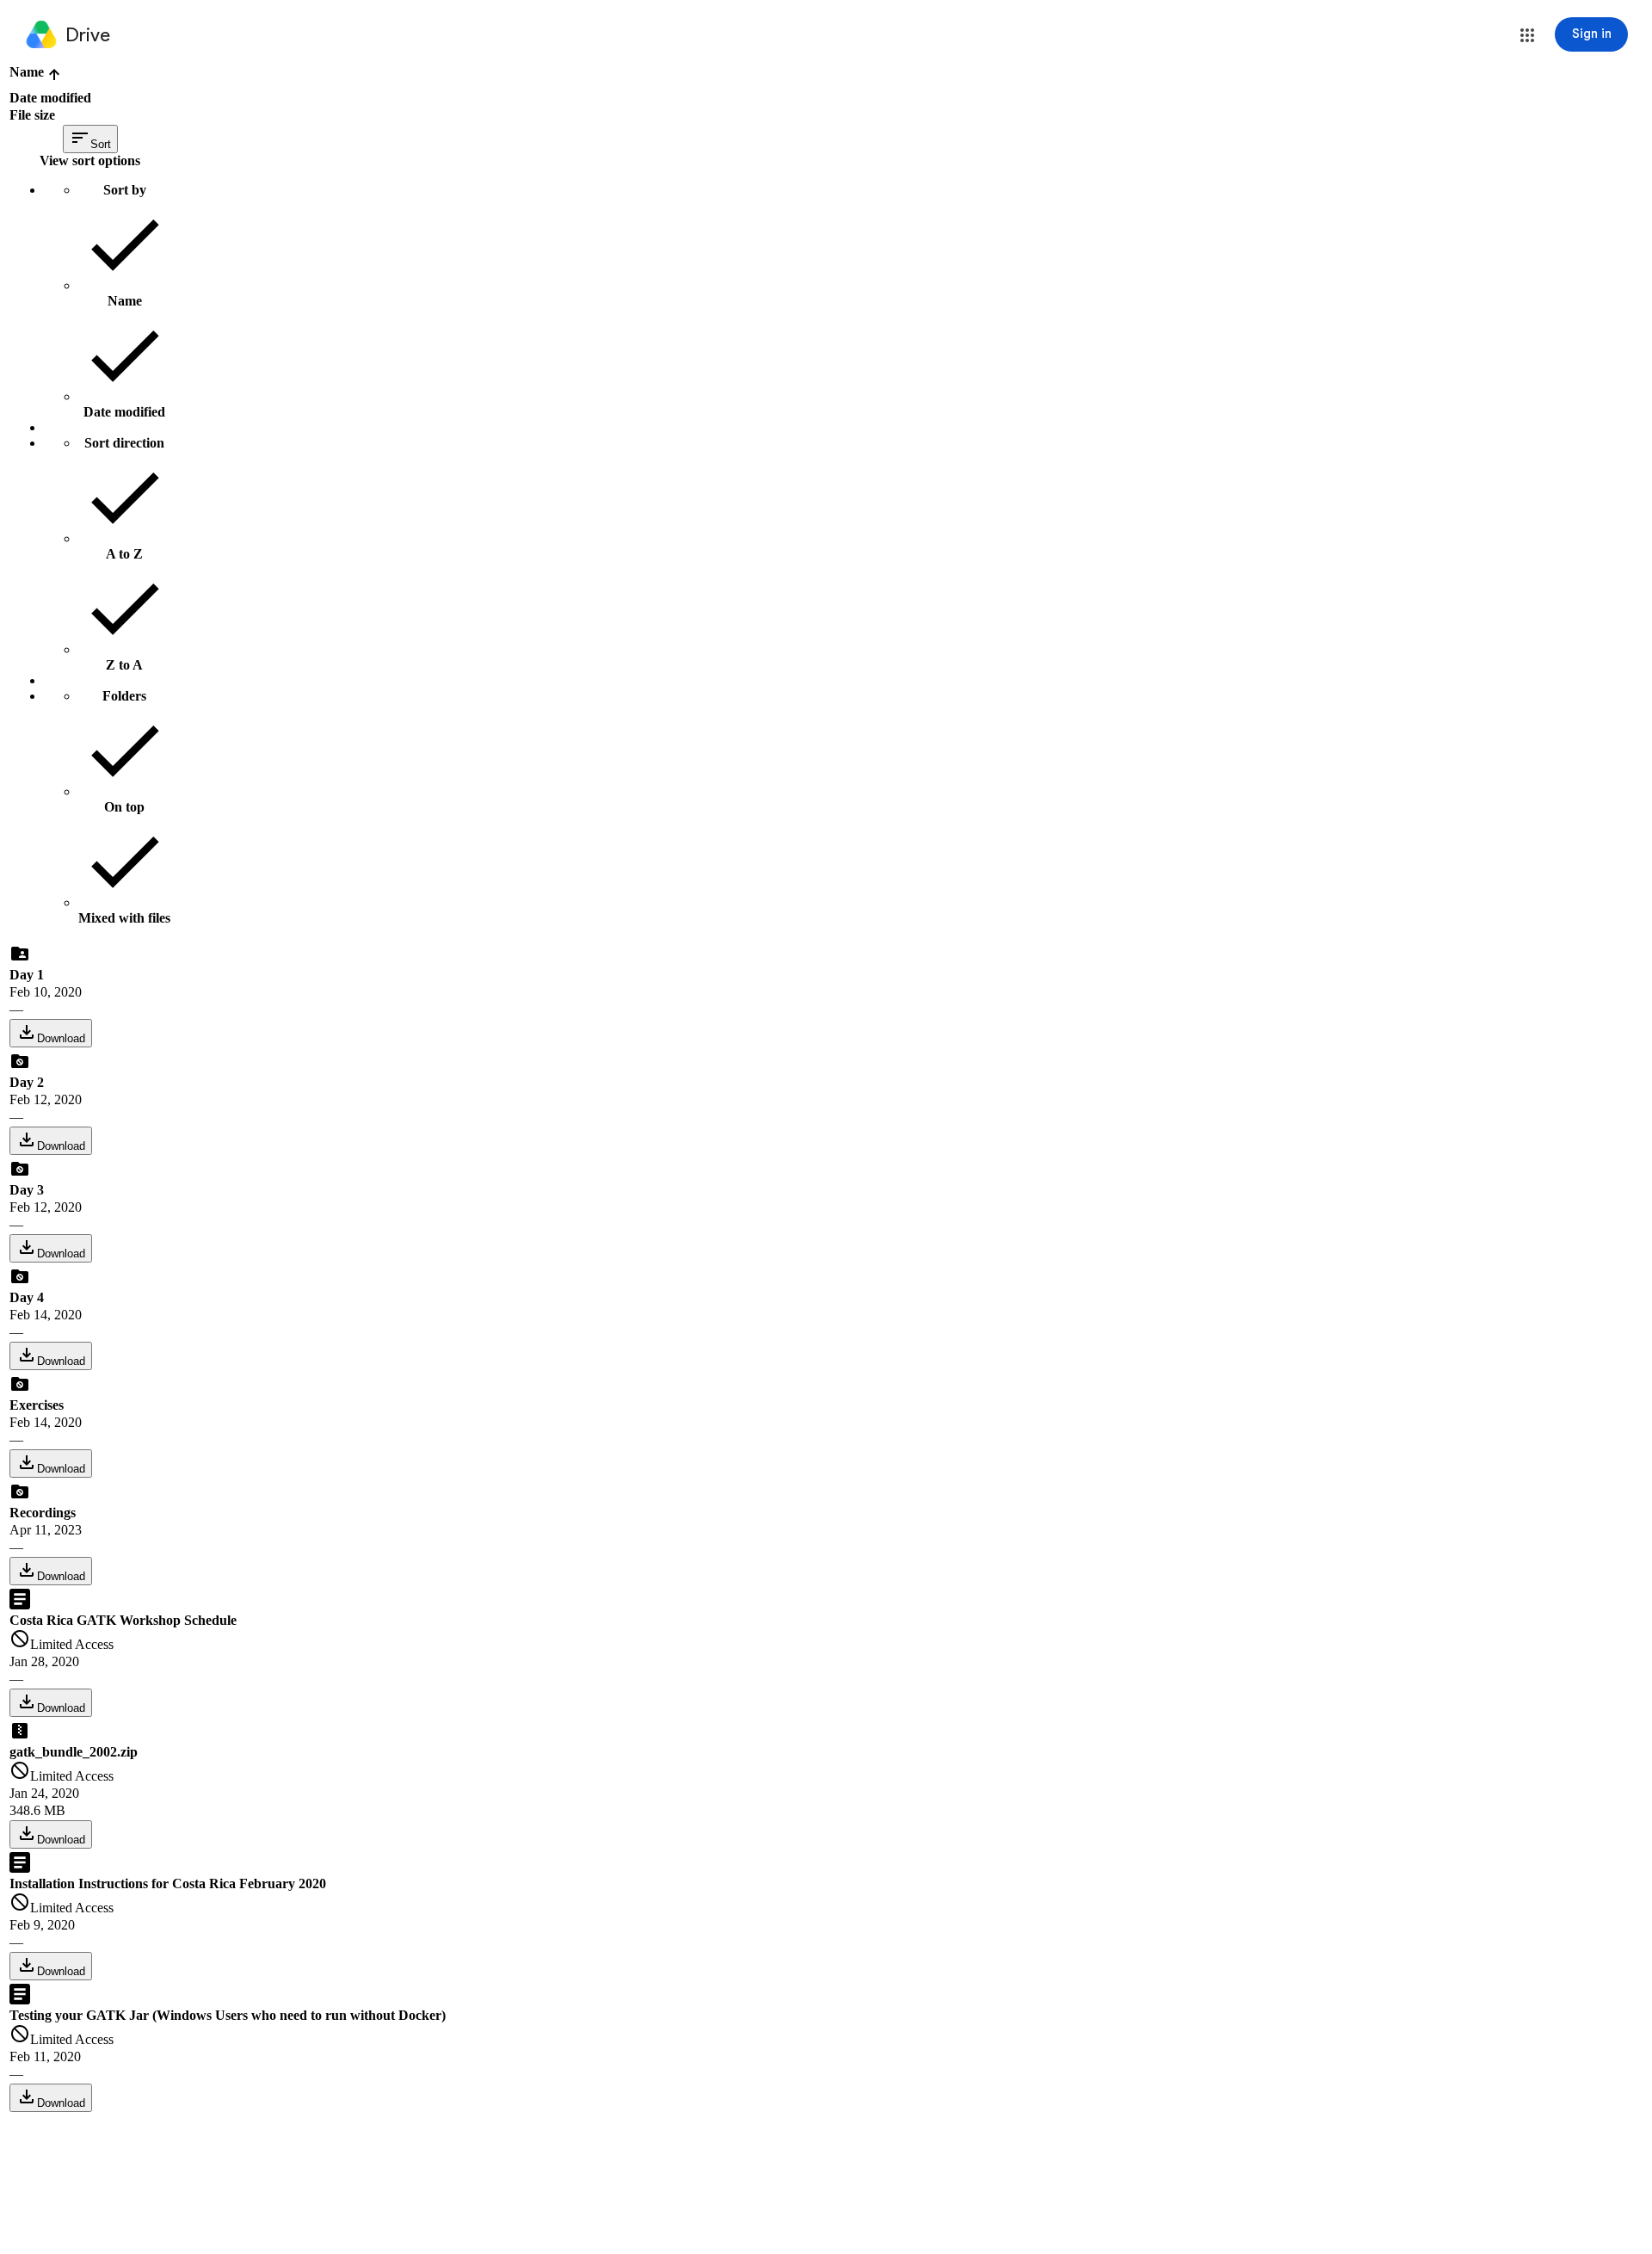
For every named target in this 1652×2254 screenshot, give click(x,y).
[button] (1527, 35)
